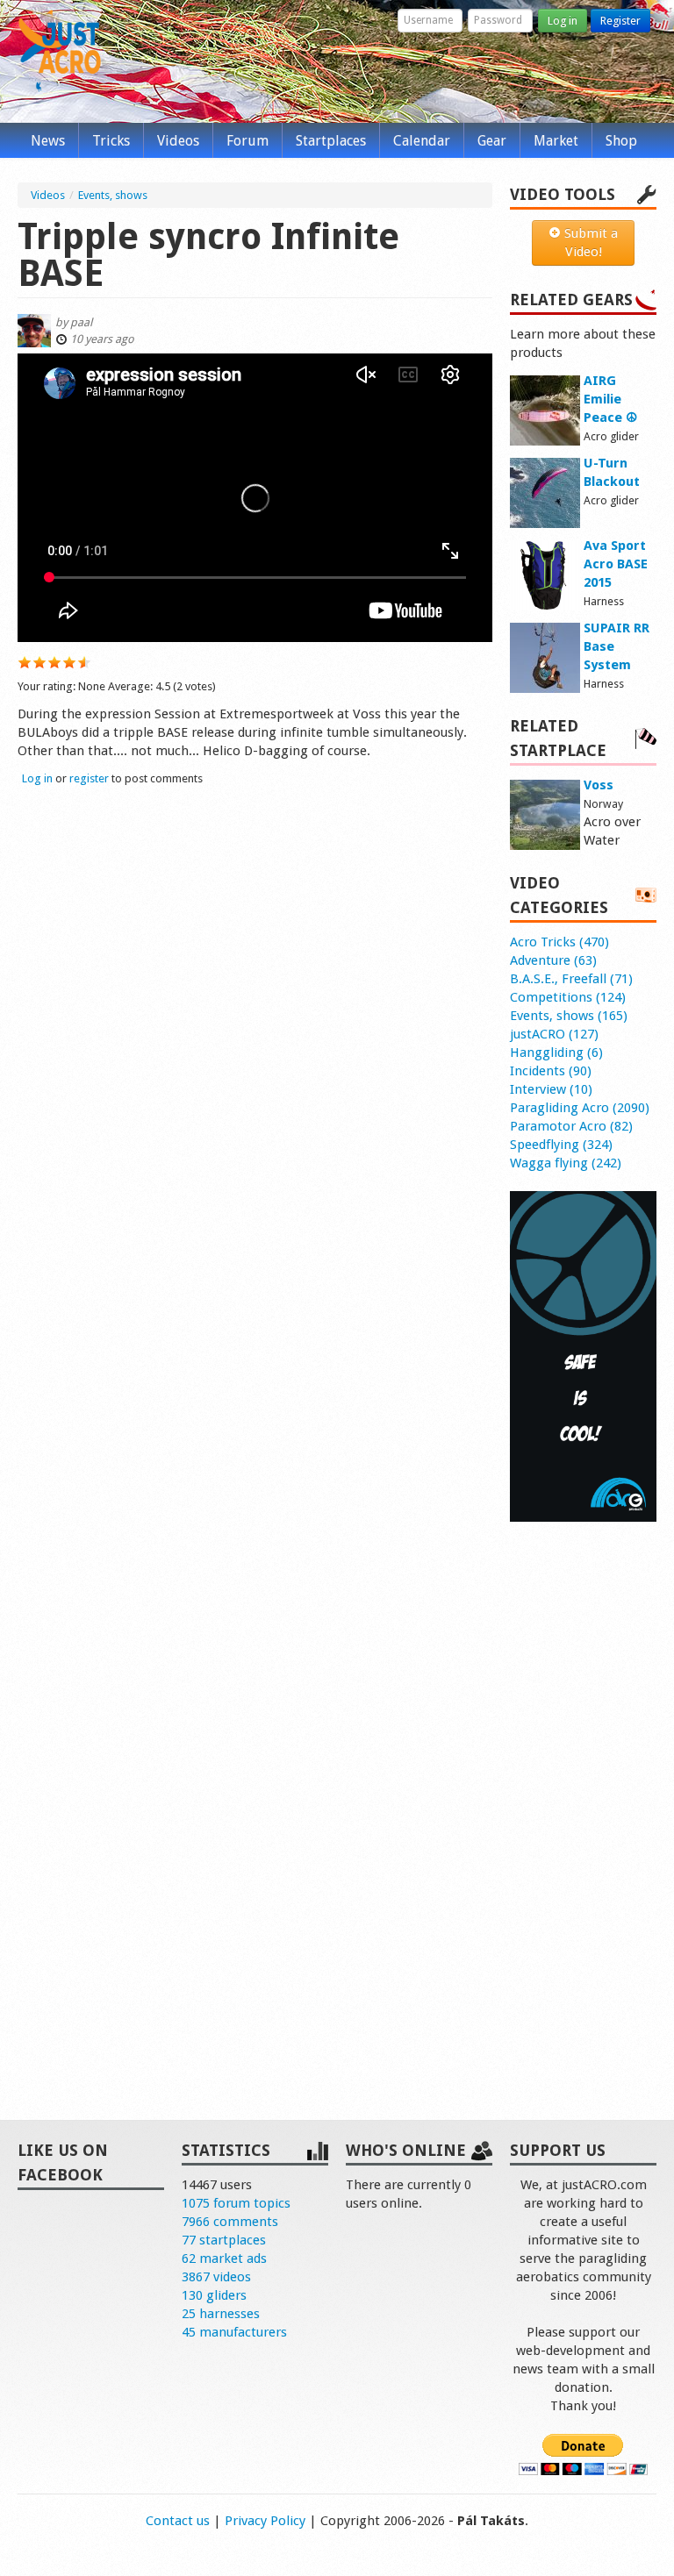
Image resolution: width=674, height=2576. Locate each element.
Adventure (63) (553, 960)
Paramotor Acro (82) (571, 1126)
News (48, 141)
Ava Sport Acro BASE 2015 (616, 564)
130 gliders (214, 2295)
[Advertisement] (583, 1802)
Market (556, 141)
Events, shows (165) (569, 1016)
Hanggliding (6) (556, 1053)
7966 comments (230, 2222)
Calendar (422, 141)
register (89, 778)
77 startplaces (224, 2240)
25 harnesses (221, 2314)
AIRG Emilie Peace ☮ (610, 399)
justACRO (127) (554, 1034)
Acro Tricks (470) (559, 942)
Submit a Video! (589, 243)
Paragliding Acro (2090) (580, 1108)
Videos (178, 141)
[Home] (60, 51)
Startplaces (331, 141)
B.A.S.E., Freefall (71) (571, 979)
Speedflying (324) (561, 1145)
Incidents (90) (551, 1071)
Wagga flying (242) (566, 1163)
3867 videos (216, 2277)
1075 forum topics (236, 2203)
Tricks (111, 141)
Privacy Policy (265, 2521)
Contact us (178, 2521)
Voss (599, 785)
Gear (492, 141)
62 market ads (224, 2258)
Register (620, 21)
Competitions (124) (568, 997)
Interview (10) (551, 1089)
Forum (247, 141)
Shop (621, 141)
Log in (563, 21)
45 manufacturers (234, 2332)
